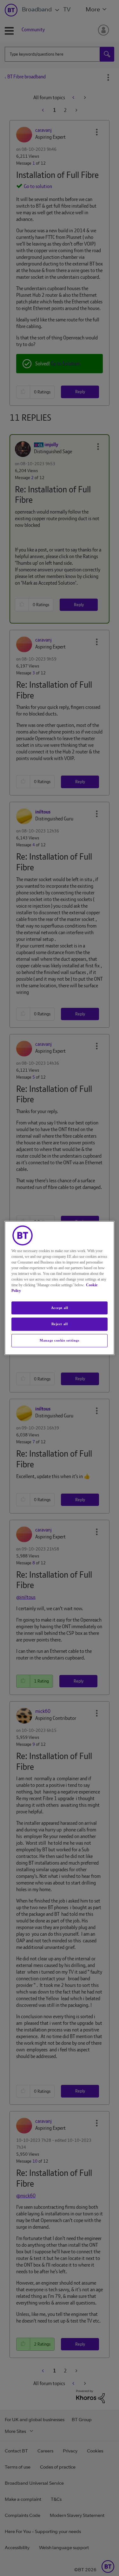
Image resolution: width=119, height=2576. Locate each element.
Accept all (60, 1308)
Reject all (60, 1324)
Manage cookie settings (60, 1340)
